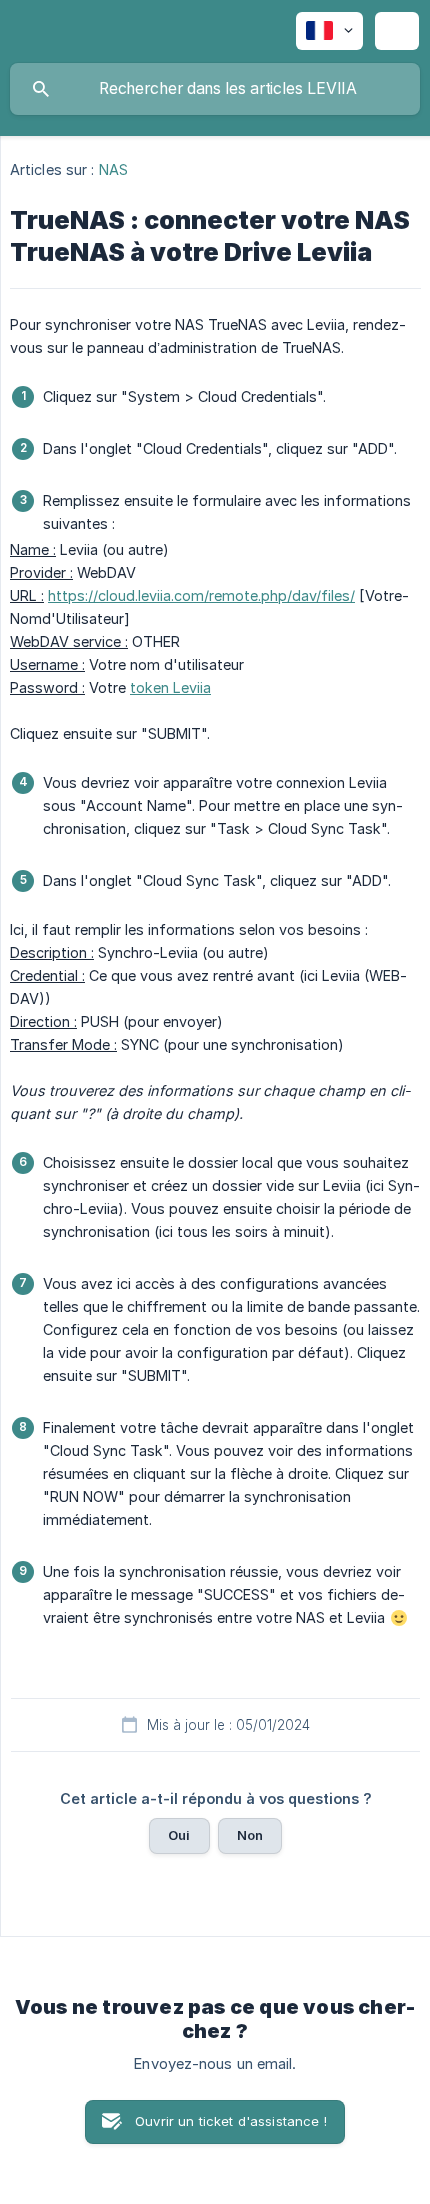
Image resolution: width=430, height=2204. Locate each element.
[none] (329, 31)
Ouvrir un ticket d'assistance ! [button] (231, 2121)
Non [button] (250, 1835)
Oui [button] (179, 1835)
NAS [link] (113, 169)
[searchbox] (215, 89)
